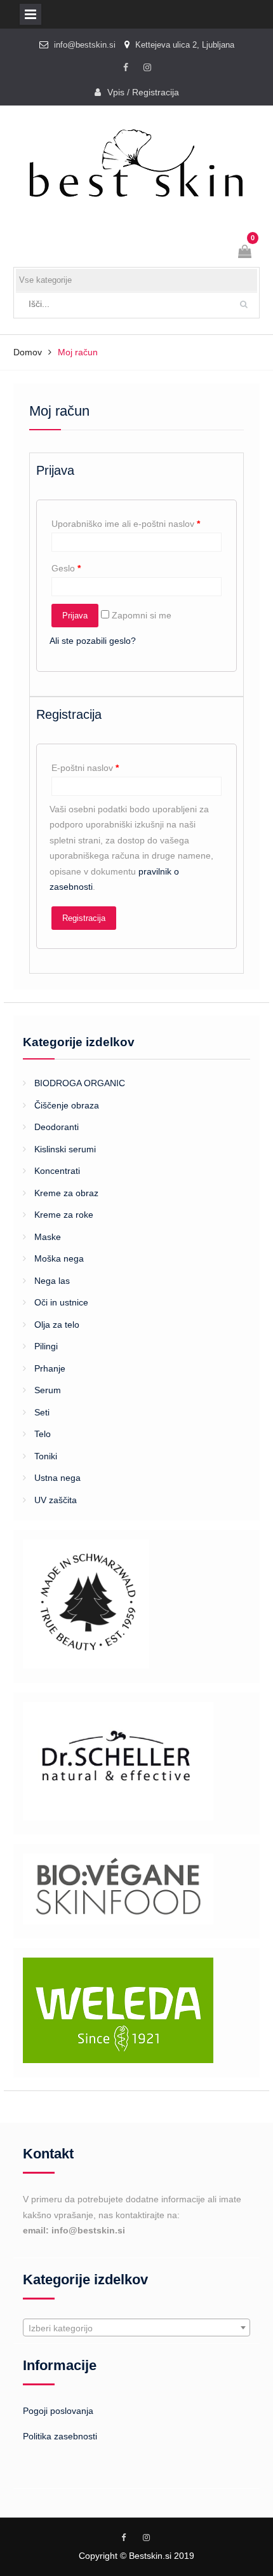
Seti (42, 1412)
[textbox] (136, 2328)
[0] (246, 253)
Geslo (66, 568)
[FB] (126, 68)
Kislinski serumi (65, 1149)
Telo (43, 1434)
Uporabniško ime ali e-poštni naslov (126, 524)
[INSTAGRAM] (147, 68)
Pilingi (46, 1346)
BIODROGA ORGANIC (80, 1083)
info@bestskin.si (85, 45)
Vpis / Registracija (143, 92)
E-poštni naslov (85, 768)
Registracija (84, 918)
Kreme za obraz (66, 1193)
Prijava (75, 616)
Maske (48, 1237)
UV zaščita (56, 1500)
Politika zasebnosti (60, 2436)
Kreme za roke (64, 1215)
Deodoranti (57, 1127)
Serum (48, 1390)
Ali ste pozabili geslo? (93, 641)
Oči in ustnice (61, 1302)
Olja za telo (57, 1325)
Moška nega (59, 1258)
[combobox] (136, 2327)
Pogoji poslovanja (58, 2411)
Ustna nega (57, 1478)
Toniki (46, 1456)
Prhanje (50, 1368)
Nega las (52, 1281)
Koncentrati (57, 1171)
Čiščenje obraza (67, 1105)
